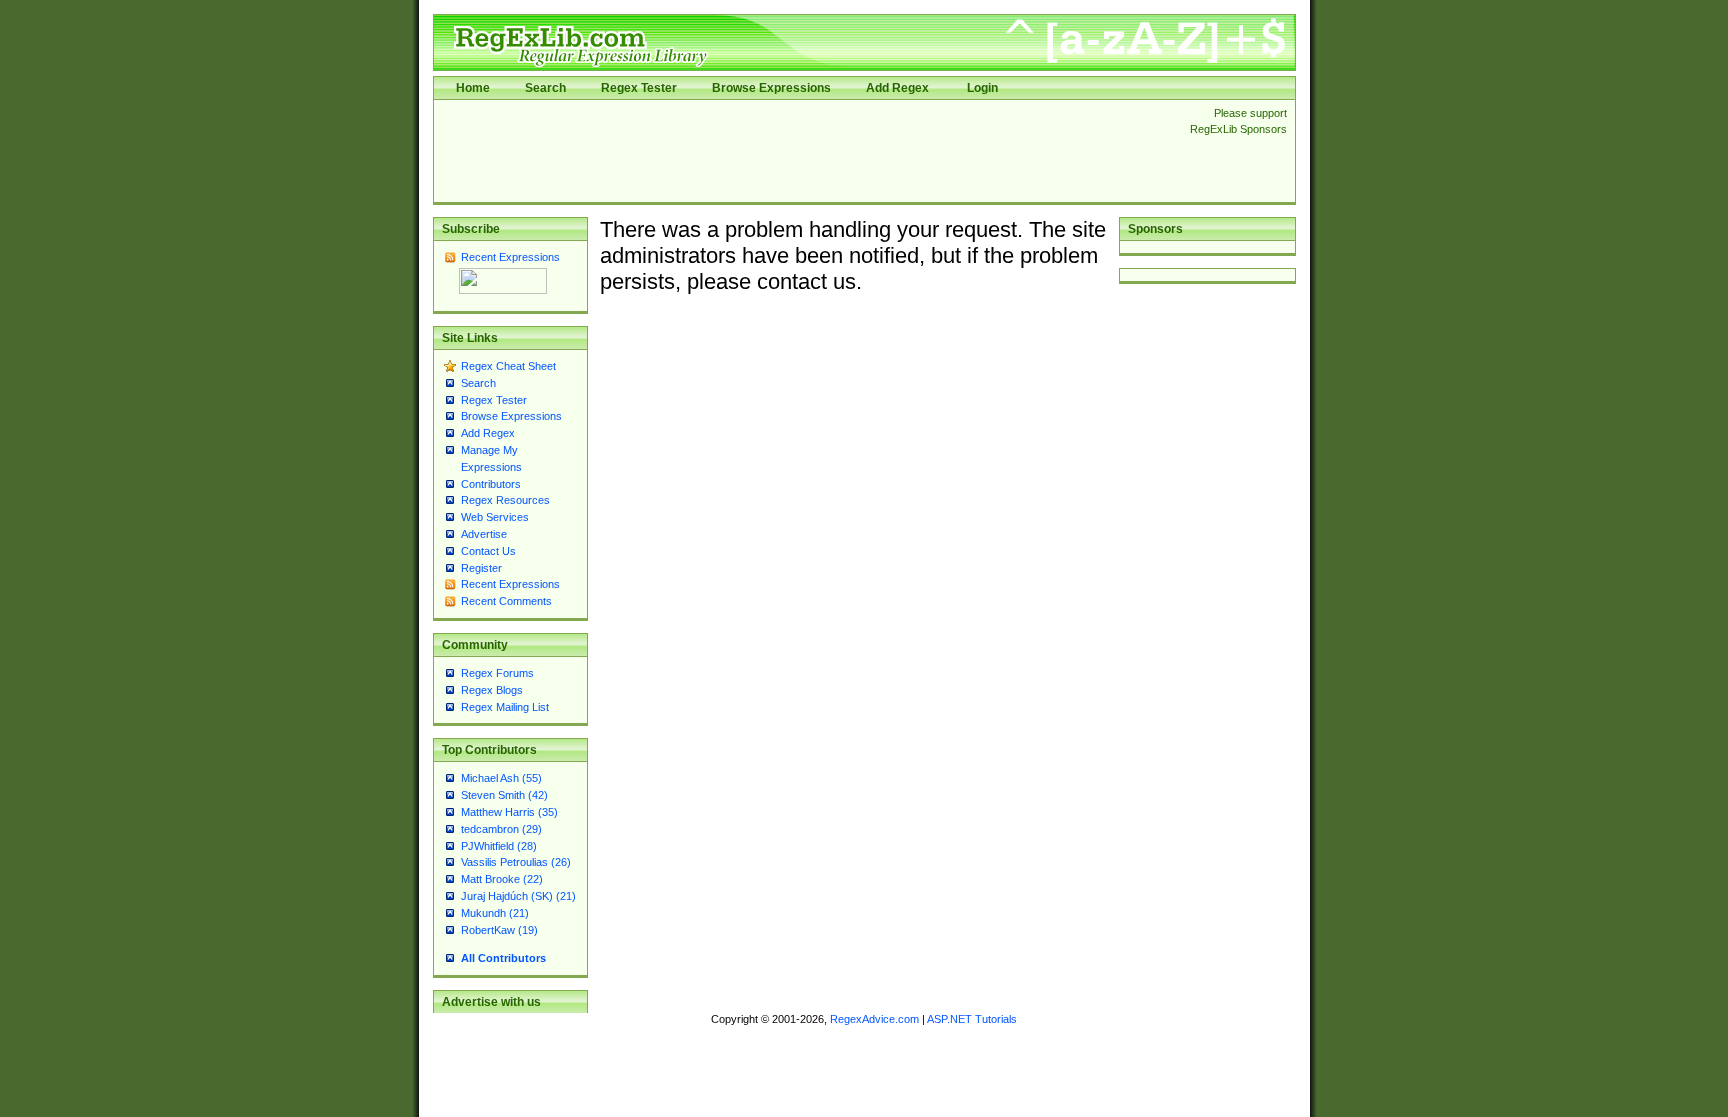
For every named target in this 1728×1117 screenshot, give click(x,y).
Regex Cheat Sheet (508, 366)
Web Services (495, 517)
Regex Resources (505, 500)
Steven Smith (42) (504, 795)
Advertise (484, 534)
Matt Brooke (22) (502, 879)
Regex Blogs (492, 690)
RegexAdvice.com (874, 1019)
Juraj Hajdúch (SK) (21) (518, 896)
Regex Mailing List (505, 707)
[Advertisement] (806, 151)
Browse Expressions (771, 88)
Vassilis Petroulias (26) (516, 862)
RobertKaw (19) (499, 930)
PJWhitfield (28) (499, 846)
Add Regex (897, 88)
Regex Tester (639, 88)
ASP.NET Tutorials (972, 1019)
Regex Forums (497, 673)
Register (481, 568)
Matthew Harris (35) (509, 812)
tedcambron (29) (501, 829)
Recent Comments (506, 601)
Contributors (491, 484)
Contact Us (488, 551)
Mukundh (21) (495, 913)
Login (982, 88)
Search (545, 88)
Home (473, 88)
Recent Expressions (510, 257)
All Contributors (503, 958)
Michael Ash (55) (501, 778)
